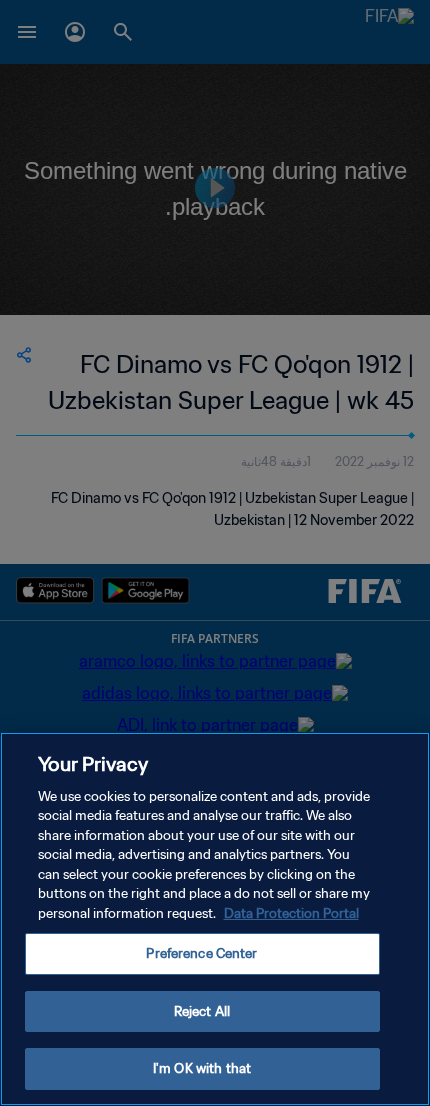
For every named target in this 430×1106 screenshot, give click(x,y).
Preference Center (201, 953)
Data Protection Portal (291, 913)
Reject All (202, 1011)
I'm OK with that (202, 1068)
